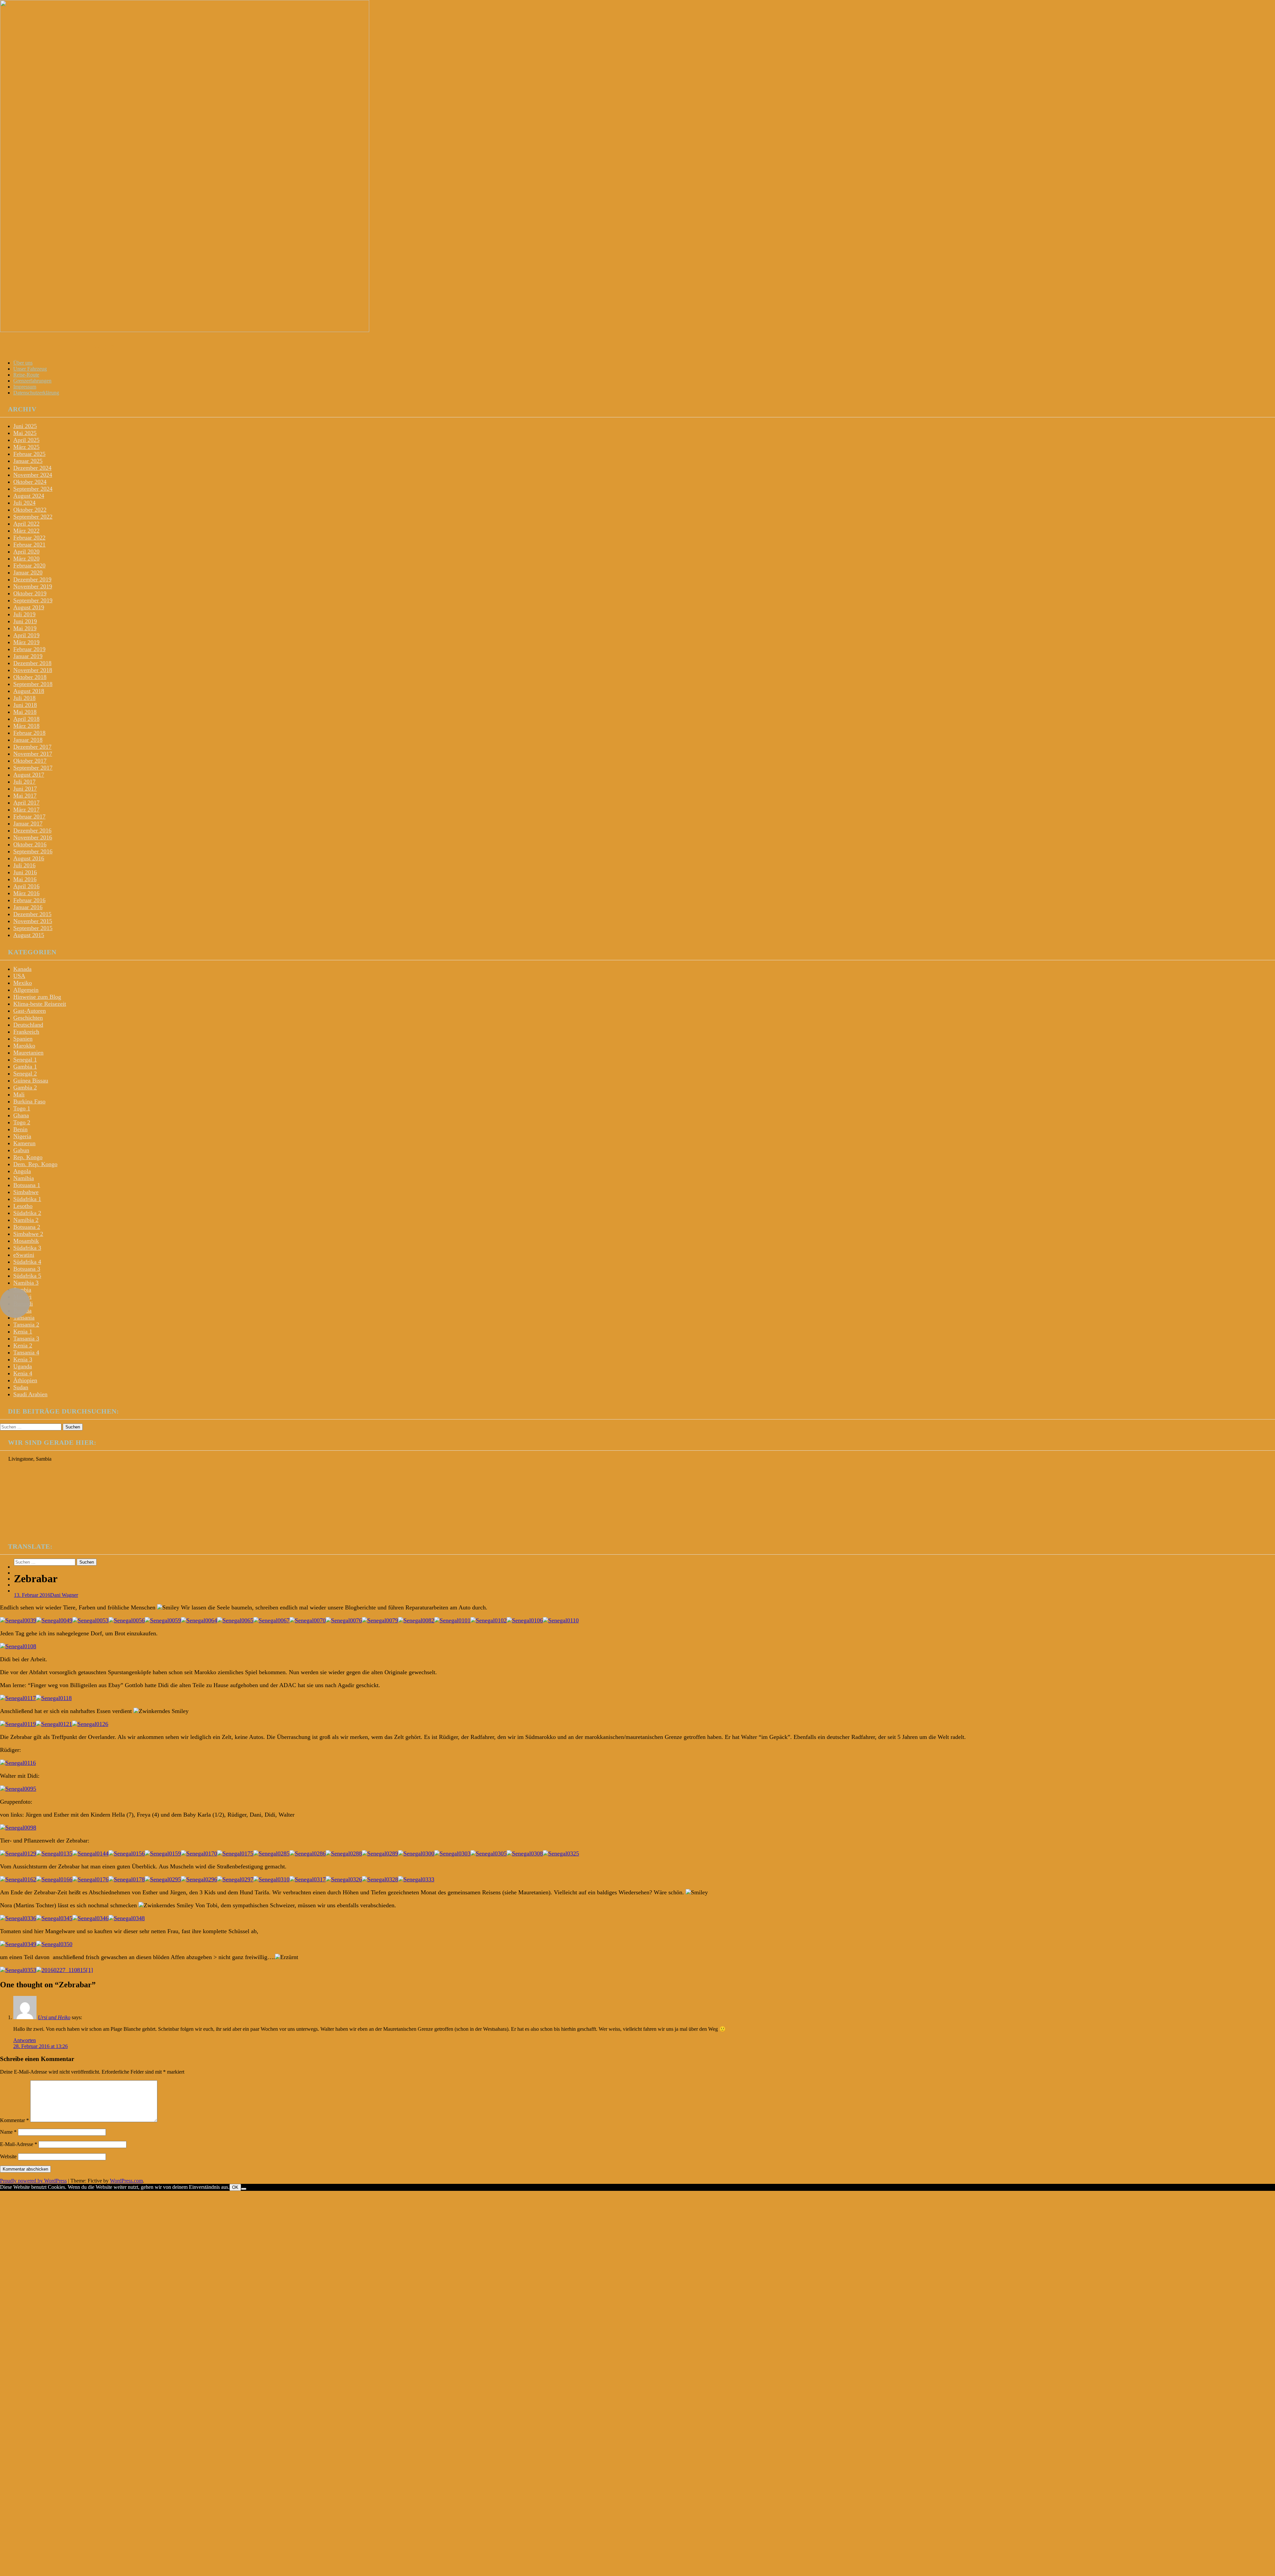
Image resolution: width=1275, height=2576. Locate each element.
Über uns (23, 363)
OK (235, 2187)
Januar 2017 (28, 823)
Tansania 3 (26, 1338)
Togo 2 (22, 1122)
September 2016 (33, 851)
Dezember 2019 (32, 579)
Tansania (24, 1318)
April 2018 (26, 719)
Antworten (25, 2040)
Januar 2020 (28, 572)
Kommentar (14, 2120)
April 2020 (26, 552)
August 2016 (29, 858)
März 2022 (26, 531)
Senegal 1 (25, 1060)
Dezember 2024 (32, 468)
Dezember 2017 (32, 747)
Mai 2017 (25, 796)
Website (8, 2156)
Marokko (24, 1046)
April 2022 (26, 524)
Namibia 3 (26, 1283)
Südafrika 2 (27, 1213)
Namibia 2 (26, 1220)
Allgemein (26, 990)
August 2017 (29, 775)
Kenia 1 (23, 1331)
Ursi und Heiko (54, 2017)
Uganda (23, 1366)
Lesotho (23, 1206)
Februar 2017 (29, 816)
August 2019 (29, 607)
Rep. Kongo (28, 1157)
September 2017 (33, 768)
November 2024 (33, 475)
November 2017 (33, 754)
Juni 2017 (25, 789)
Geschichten (28, 1018)
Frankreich (26, 1032)
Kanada (22, 969)
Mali (19, 1094)
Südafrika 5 (27, 1276)
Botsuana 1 (27, 1185)
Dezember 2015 (32, 914)
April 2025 (26, 440)
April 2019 (26, 635)
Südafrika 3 (27, 1248)
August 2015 (29, 935)
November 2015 (33, 921)
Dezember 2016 (32, 830)
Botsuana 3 (27, 1269)
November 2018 (33, 670)
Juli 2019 (24, 614)
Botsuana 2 (27, 1227)
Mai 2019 (25, 628)
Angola (22, 1171)
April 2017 (26, 803)
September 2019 (33, 600)
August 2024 (29, 496)
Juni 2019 (25, 621)
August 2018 (29, 691)
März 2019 (26, 642)
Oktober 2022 (30, 510)
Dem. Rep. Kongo (35, 1164)
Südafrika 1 (27, 1199)
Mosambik (26, 1241)
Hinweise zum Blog (37, 997)
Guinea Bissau (31, 1080)
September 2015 (33, 928)
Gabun (21, 1150)
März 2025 (26, 447)
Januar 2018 (28, 740)
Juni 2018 (25, 705)
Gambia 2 (25, 1087)
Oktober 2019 (30, 593)
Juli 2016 (24, 865)
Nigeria (22, 1136)
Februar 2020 (29, 565)
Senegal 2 (25, 1073)
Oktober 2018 (30, 677)
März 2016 (26, 893)
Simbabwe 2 (28, 1234)
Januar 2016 (28, 907)
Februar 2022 (29, 538)
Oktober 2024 (30, 482)
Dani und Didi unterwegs (57, 346)
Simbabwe (26, 1192)
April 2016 (26, 886)
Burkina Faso (29, 1101)
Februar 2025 (29, 454)
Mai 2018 (25, 712)
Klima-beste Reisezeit (40, 1004)
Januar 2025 (28, 461)
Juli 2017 (24, 782)
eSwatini (24, 1255)
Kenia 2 (23, 1345)
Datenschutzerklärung (36, 393)
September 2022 (33, 517)
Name (8, 2132)
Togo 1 (22, 1108)
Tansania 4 (26, 1352)
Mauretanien (28, 1053)
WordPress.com (126, 2181)
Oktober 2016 (30, 844)
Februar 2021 (29, 545)
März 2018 (26, 726)
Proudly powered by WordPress (33, 2181)
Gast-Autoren (30, 1011)
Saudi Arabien (30, 1394)
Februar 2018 (29, 733)
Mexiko (23, 983)
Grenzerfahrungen (32, 381)
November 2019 (33, 586)
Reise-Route (26, 375)
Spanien (23, 1039)
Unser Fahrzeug (30, 369)
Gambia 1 (25, 1067)
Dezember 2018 (32, 663)
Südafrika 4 (27, 1262)
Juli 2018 (24, 698)
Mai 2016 (25, 879)
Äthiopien (25, 1380)
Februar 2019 (29, 649)
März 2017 (26, 810)
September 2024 (33, 489)
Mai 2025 (25, 433)
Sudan (21, 1387)
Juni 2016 (25, 872)
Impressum (25, 387)
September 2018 (33, 684)
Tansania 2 (26, 1325)
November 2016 (33, 837)
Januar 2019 (28, 656)
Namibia (24, 1178)
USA (19, 976)
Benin (20, 1129)
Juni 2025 (25, 426)
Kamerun (24, 1143)
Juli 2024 (24, 503)
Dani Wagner (64, 1595)
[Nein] (244, 2189)
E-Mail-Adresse (19, 2144)
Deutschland (28, 1025)
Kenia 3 (23, 1359)
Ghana (21, 1115)
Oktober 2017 (30, 761)
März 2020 (26, 558)
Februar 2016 (29, 900)
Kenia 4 (23, 1373)
